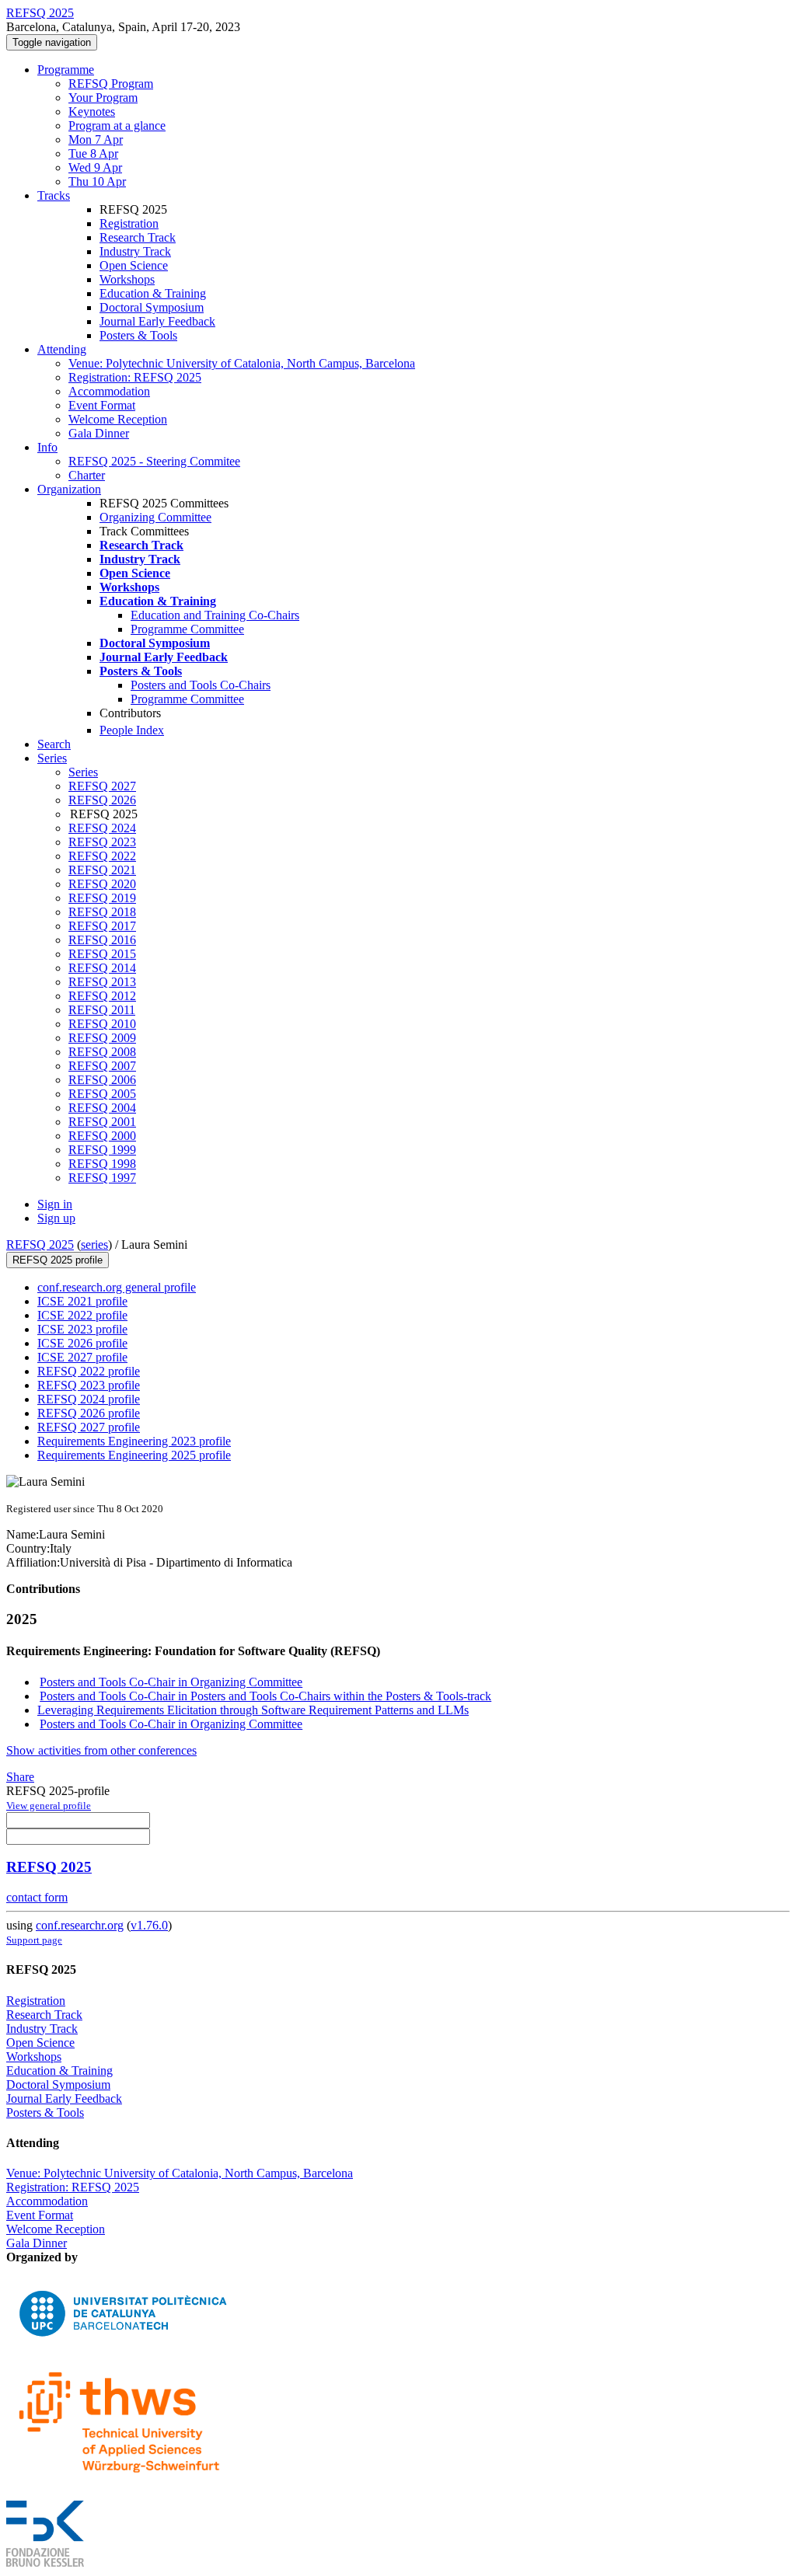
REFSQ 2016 (102, 940)
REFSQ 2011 (102, 1010)
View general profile (49, 1806)
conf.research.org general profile (117, 1287)
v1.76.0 (149, 1925)
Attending (62, 349)
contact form (37, 1897)
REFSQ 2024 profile (89, 1399)
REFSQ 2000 (102, 1136)
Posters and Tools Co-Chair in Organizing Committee (171, 1682)
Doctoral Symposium (152, 307)
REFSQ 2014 (102, 968)
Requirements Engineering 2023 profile (134, 1441)
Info (47, 447)
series (94, 1244)
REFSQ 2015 (102, 954)
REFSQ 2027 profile (89, 1427)
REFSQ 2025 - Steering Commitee (154, 461)
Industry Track (135, 251)
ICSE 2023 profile (82, 1329)
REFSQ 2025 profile (58, 1260)
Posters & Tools (138, 335)
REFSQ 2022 (102, 856)
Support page (34, 1940)
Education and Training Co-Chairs (215, 615)
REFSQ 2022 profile (89, 1371)
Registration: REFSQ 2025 (135, 377)
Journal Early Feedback (157, 321)
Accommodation (109, 391)
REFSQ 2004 (102, 1108)
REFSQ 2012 (102, 996)
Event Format (102, 405)
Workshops (127, 279)
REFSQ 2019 (102, 898)
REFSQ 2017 (102, 926)
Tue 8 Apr (93, 153)
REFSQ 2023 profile (89, 1385)
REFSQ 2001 (102, 1122)
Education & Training (153, 293)
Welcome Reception (118, 419)
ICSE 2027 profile (82, 1357)
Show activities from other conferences (101, 1750)
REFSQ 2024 (102, 828)
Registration (129, 223)
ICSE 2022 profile (82, 1315)
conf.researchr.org (80, 1925)
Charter (87, 475)
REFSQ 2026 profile (89, 1413)
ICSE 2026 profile (82, 1343)
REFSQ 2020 (102, 884)
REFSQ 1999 (102, 1150)
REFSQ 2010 (102, 1024)
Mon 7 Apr (96, 139)
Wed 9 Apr (95, 167)
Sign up (56, 1218)
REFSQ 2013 (102, 982)
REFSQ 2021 (102, 870)
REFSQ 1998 (102, 1164)
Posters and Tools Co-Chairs (201, 685)
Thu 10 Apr (97, 181)
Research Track (138, 237)
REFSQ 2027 (102, 786)
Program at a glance (117, 125)
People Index (132, 730)
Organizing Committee (155, 517)
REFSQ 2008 (102, 1052)
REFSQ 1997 (102, 1178)
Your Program (103, 98)
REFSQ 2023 (102, 842)
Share (20, 1777)
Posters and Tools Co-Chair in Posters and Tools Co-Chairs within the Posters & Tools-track (265, 1696)
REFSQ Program (111, 84)
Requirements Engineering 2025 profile (134, 1455)
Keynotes (92, 112)
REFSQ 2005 (102, 1094)
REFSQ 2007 (102, 1066)
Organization (69, 489)
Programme (66, 70)
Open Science (134, 265)
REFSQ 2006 (102, 1080)
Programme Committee (187, 629)
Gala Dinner (99, 433)
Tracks (54, 195)
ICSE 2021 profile (82, 1301)
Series (83, 772)
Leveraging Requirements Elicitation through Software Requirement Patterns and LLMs (253, 1710)
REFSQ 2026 (102, 800)
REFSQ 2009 (102, 1038)
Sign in (55, 1204)
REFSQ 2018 (102, 912)
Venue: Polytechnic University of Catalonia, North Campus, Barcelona (242, 363)
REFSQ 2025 (40, 1244)
